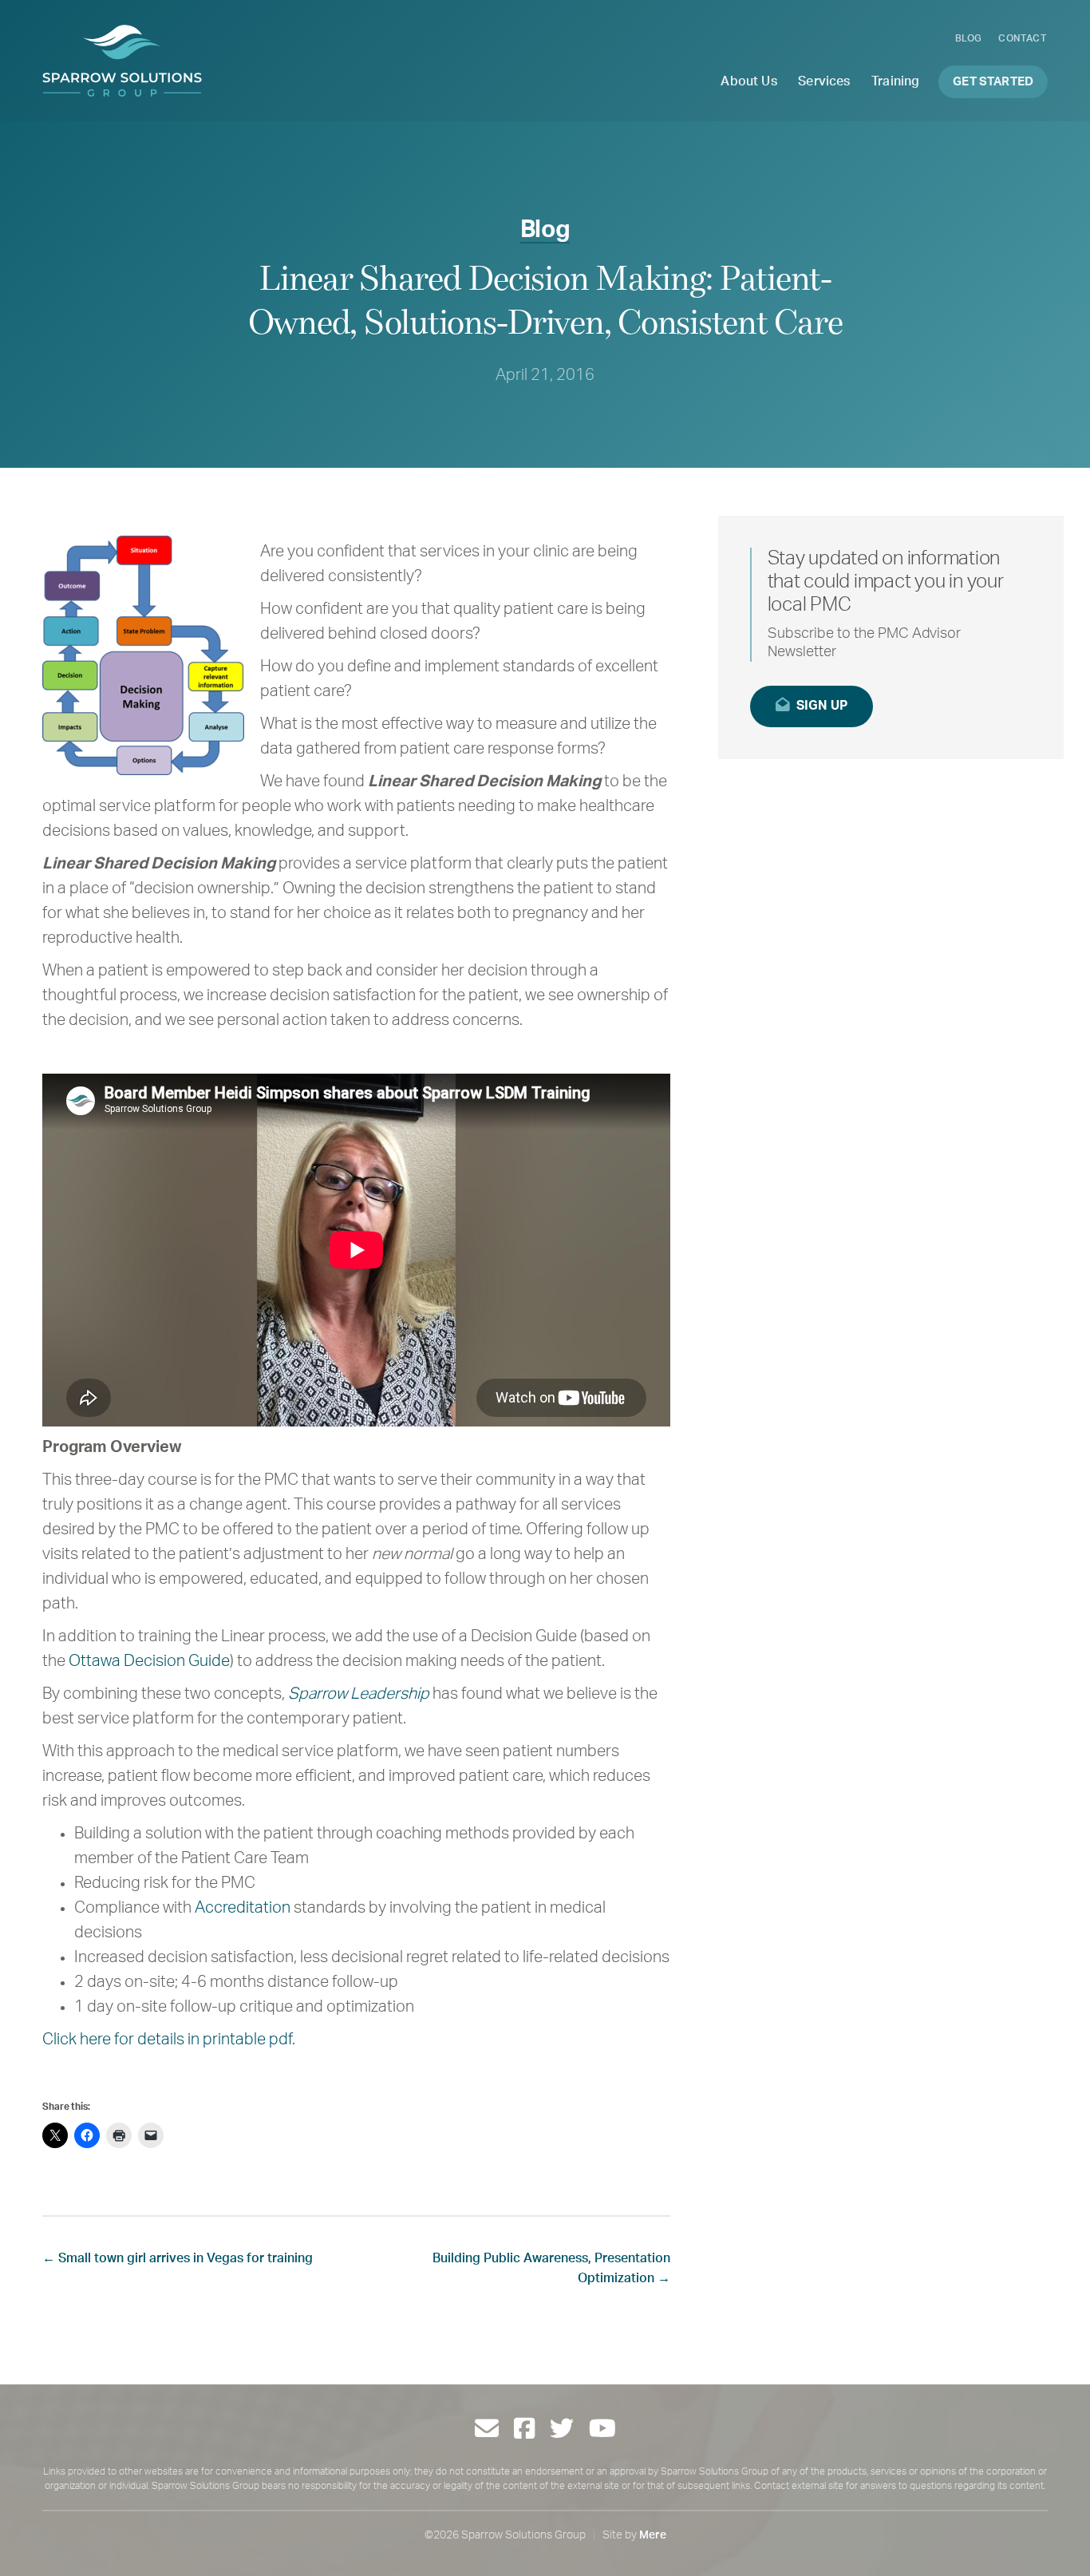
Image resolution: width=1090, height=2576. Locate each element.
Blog (969, 38)
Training (895, 81)
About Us (748, 81)
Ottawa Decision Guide (149, 1661)
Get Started (993, 82)
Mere (653, 2535)
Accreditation (243, 1908)
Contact (1022, 38)
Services (824, 81)
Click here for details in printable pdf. (169, 2040)
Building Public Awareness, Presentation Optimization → (551, 2268)
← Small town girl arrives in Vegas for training (178, 2258)
